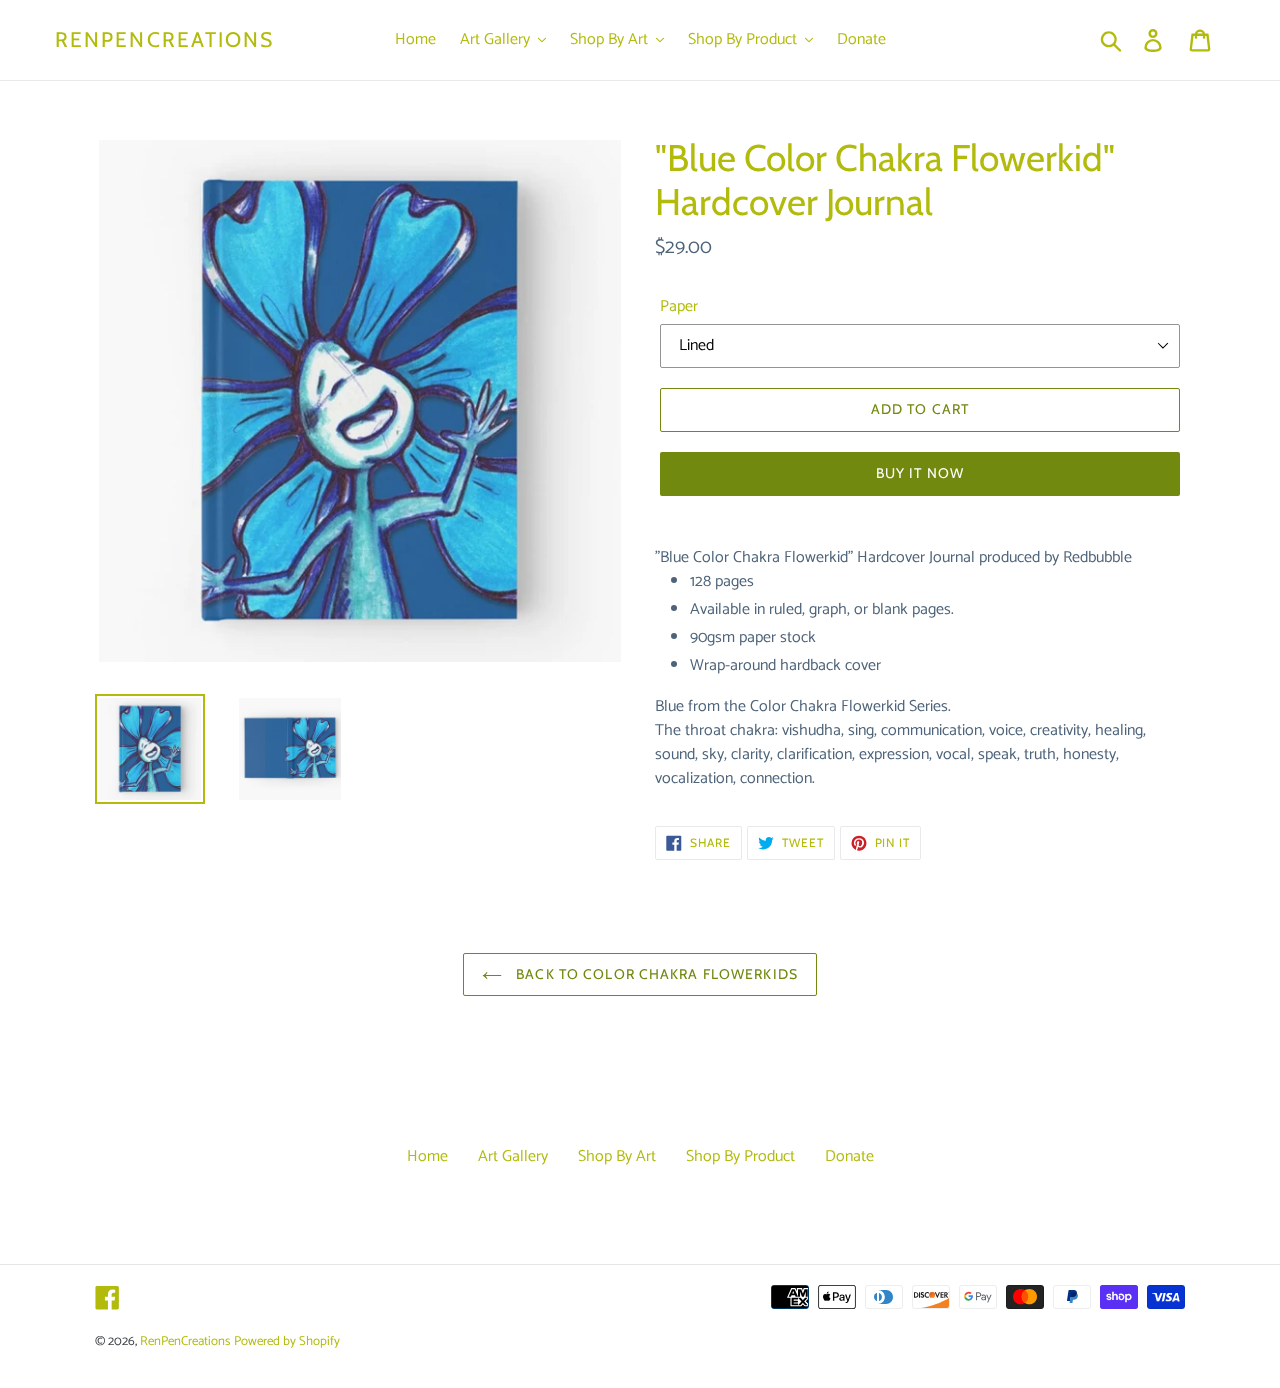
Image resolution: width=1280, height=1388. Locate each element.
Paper (679, 307)
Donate (849, 1156)
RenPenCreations (165, 39)
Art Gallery (513, 1156)
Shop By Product (740, 1156)
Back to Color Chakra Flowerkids (655, 974)
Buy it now (920, 473)
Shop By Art (617, 1156)
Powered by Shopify (287, 1341)
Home (427, 1156)
